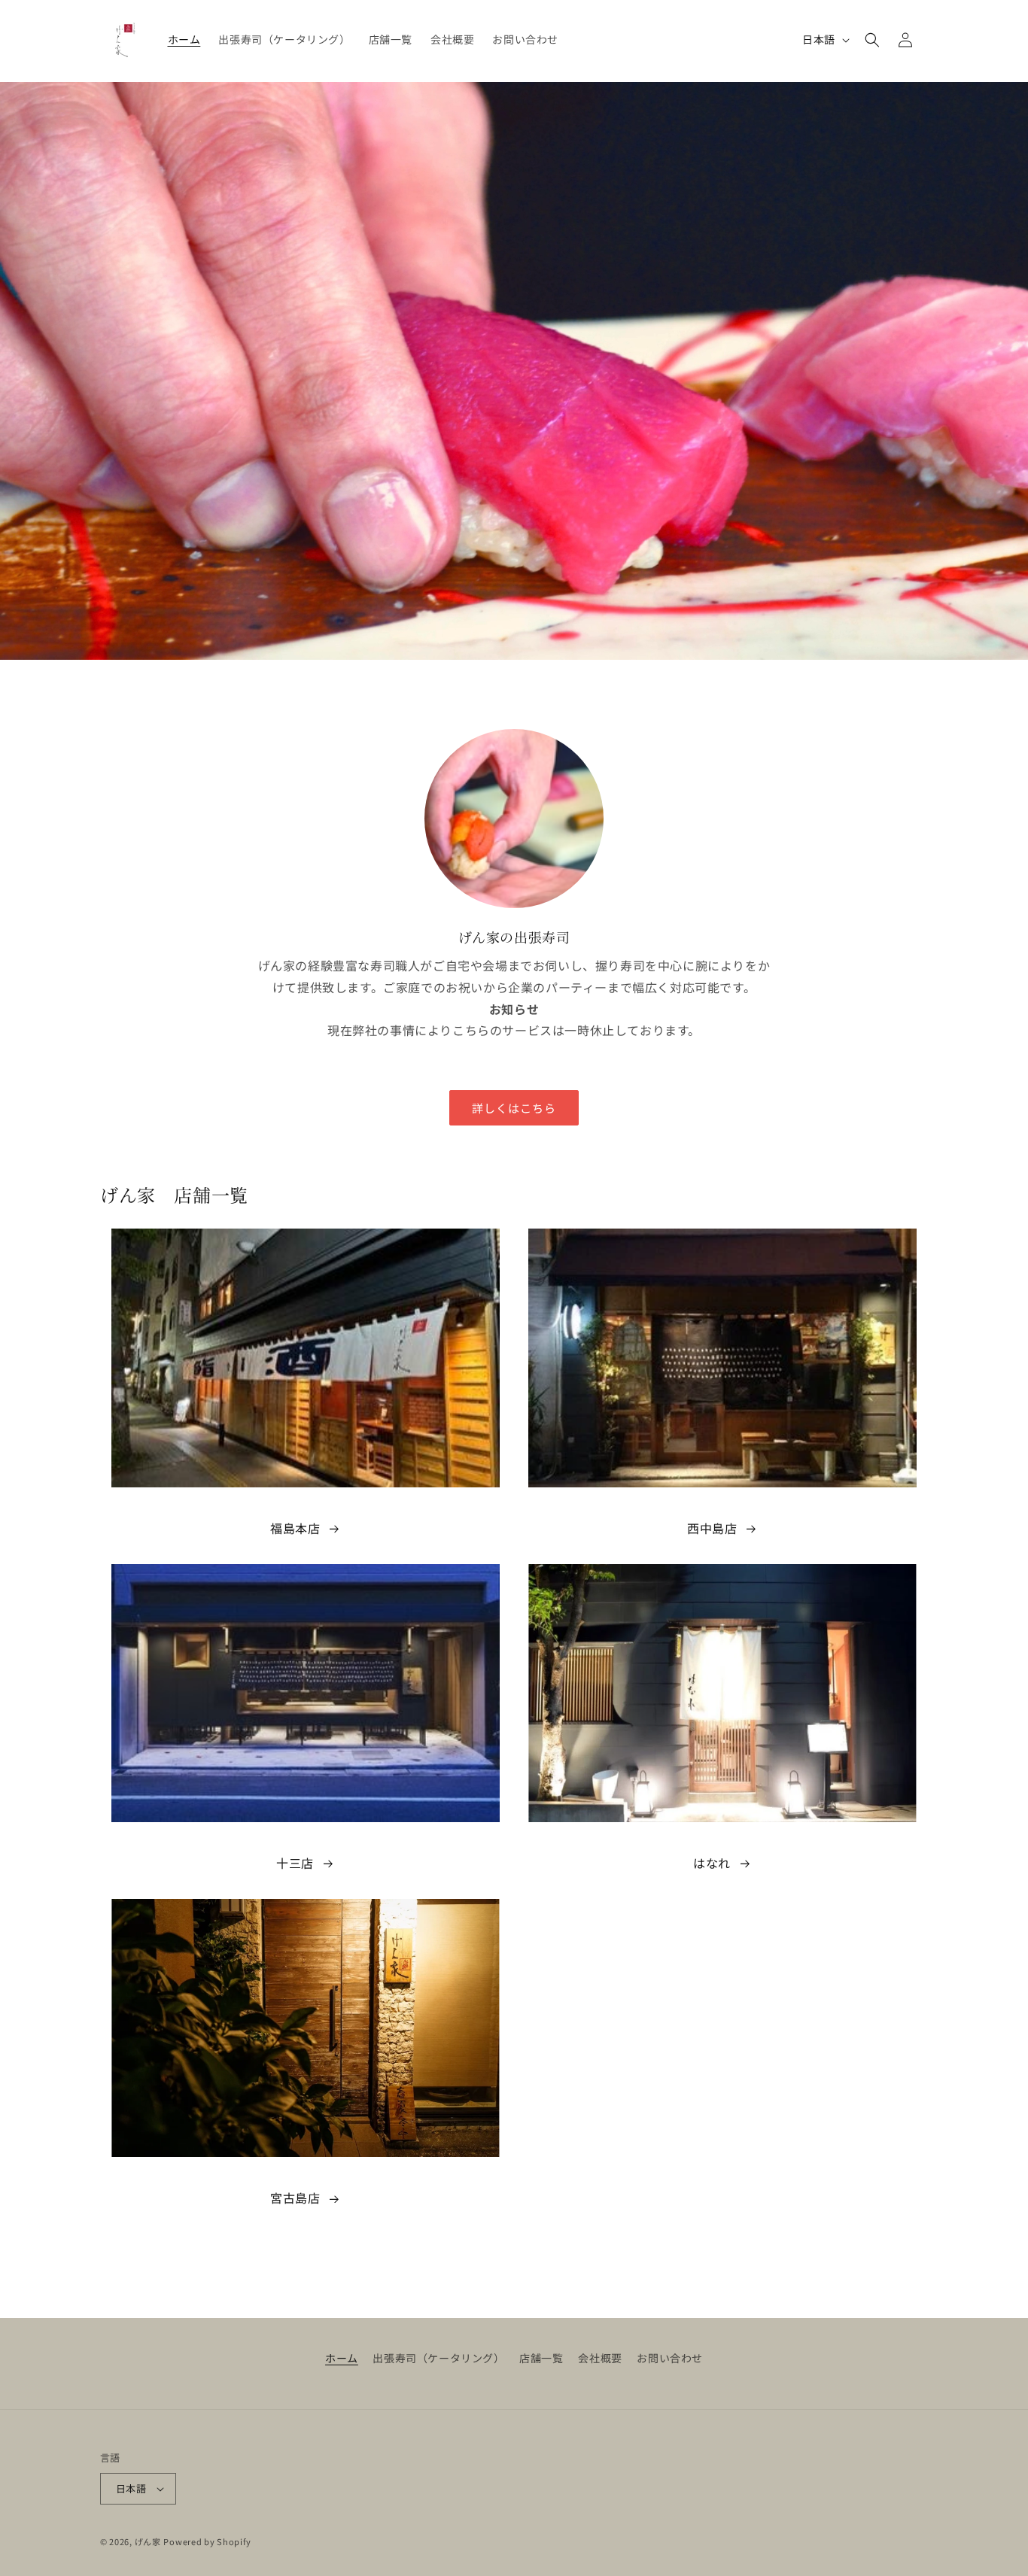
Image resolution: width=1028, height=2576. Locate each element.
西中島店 (712, 1528)
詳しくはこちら (514, 1108)
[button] (872, 40)
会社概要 (600, 2358)
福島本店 (295, 1528)
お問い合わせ (670, 2358)
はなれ (712, 1863)
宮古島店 (295, 2198)
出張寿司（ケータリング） (438, 2358)
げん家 (148, 2541)
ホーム (342, 2358)
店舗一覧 (541, 2358)
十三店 (295, 1863)
